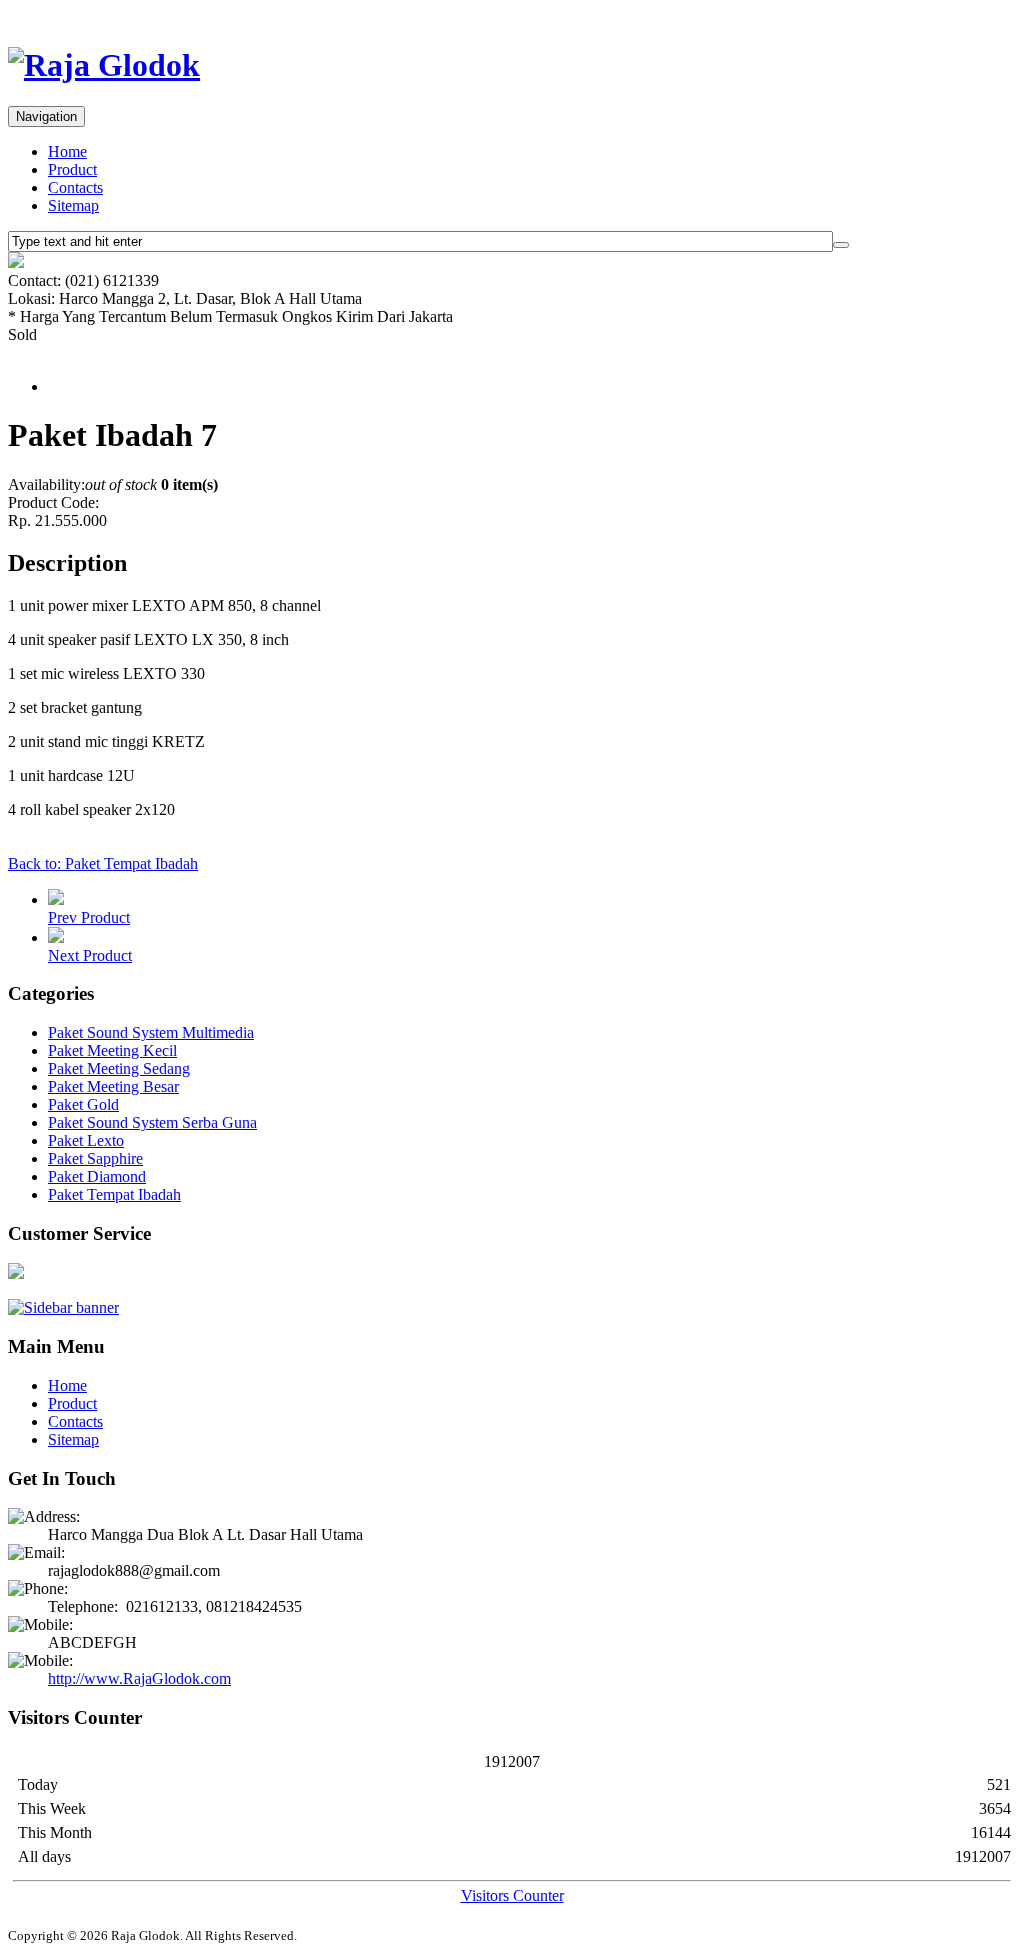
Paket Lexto (86, 1140)
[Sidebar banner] (63, 1307)
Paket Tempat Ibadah (114, 1194)
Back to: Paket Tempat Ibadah (103, 863)
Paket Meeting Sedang (119, 1068)
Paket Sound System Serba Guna (152, 1122)
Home (67, 151)
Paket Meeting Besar (113, 1086)
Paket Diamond (97, 1176)
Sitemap (73, 205)
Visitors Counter (512, 1895)
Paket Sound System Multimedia (151, 1032)
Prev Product (89, 917)
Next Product (90, 955)
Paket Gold (83, 1104)
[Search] (841, 245)
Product (72, 169)
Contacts (75, 187)
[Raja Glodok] (104, 65)
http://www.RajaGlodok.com (139, 1678)
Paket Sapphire (95, 1158)
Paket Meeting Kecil (112, 1050)
